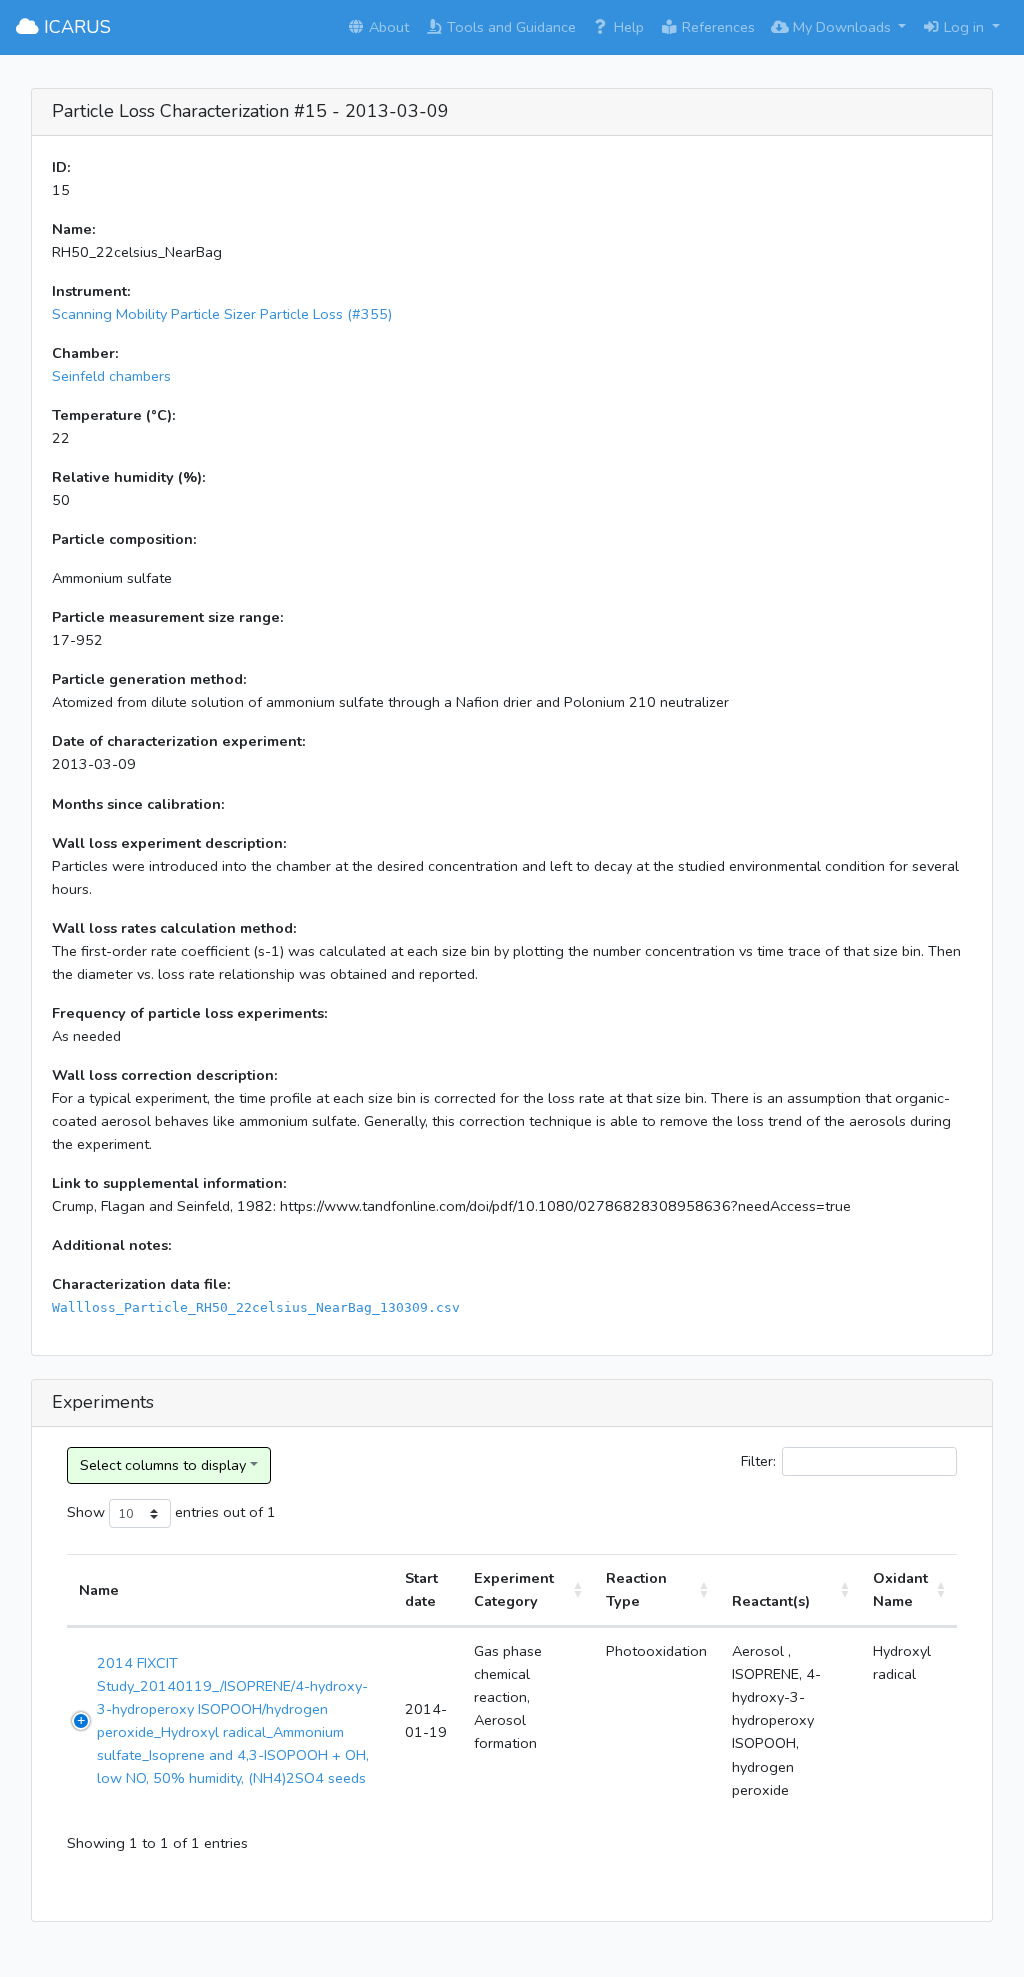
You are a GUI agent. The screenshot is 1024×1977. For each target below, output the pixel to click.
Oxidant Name (900, 1589)
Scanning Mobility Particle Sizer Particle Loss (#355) (222, 314)
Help (627, 27)
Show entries (143, 1512)
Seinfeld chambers (111, 376)
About (387, 27)
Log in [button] (964, 27)
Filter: (758, 1461)
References (716, 27)
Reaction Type (636, 1589)
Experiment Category (514, 1589)
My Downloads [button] (842, 27)
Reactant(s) (771, 1601)
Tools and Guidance (509, 27)
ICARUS (75, 27)
